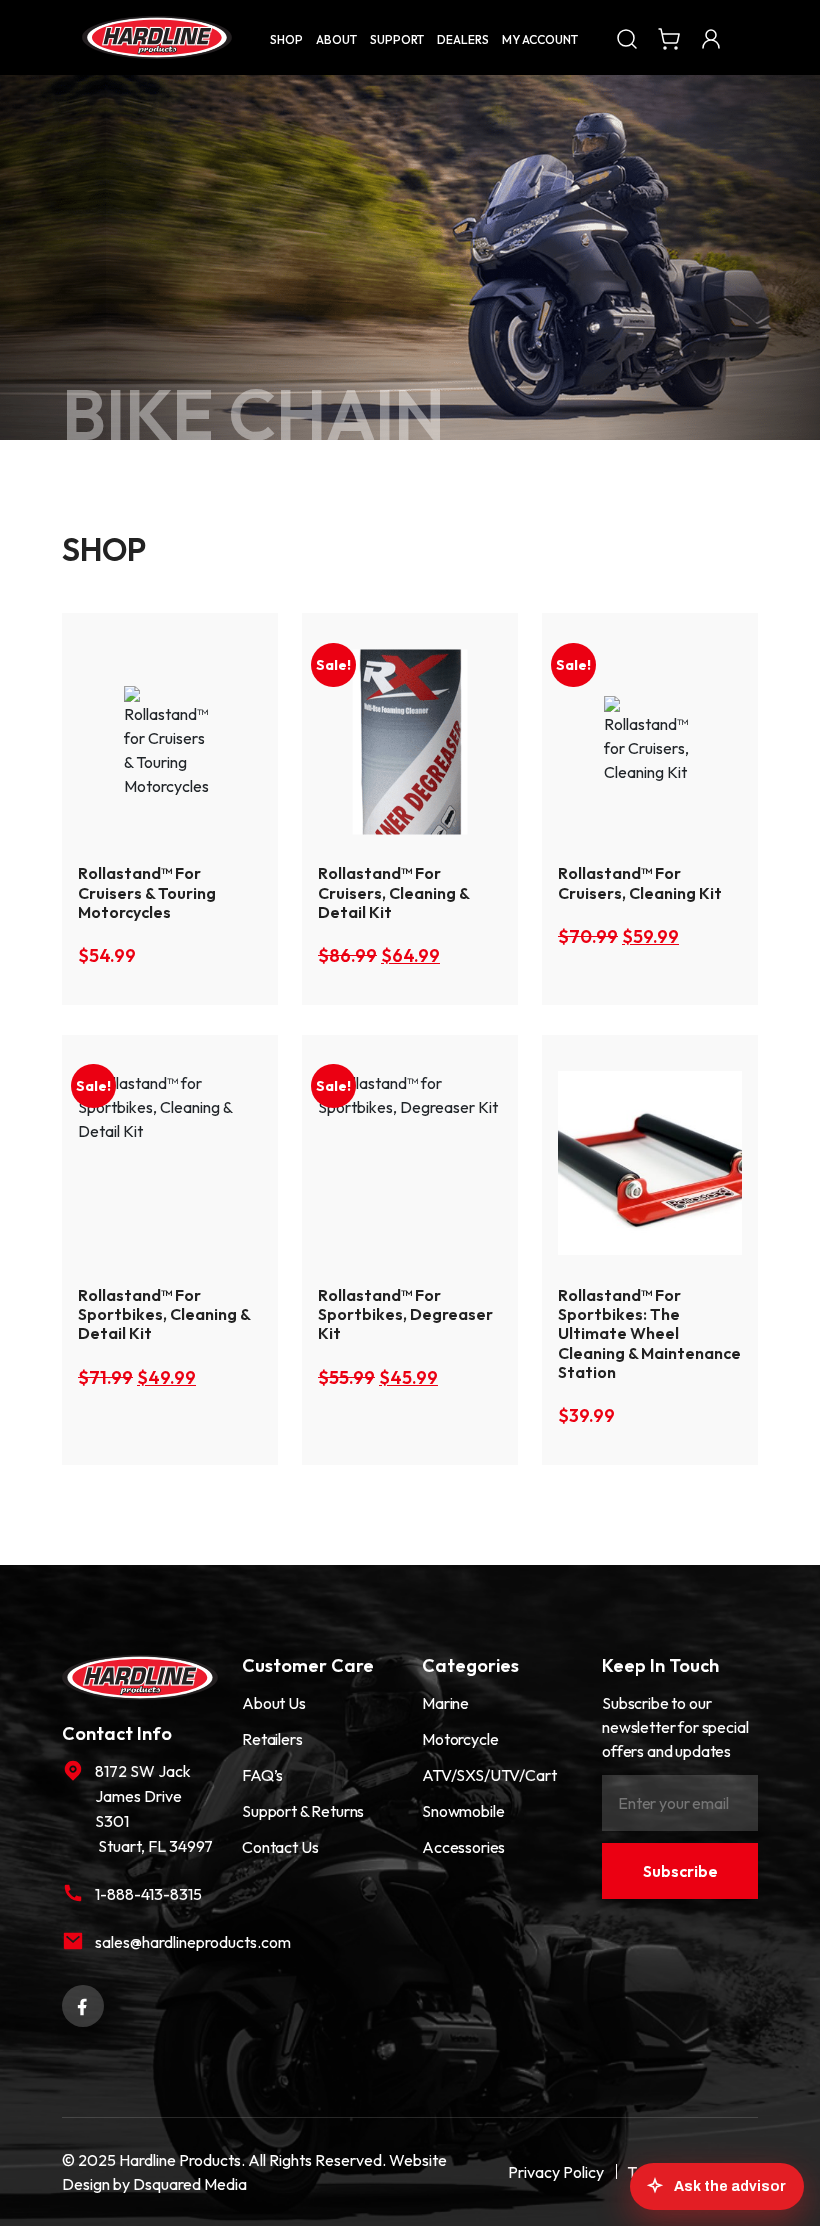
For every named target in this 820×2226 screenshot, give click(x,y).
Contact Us (280, 1847)
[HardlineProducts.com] (157, 37)
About (336, 39)
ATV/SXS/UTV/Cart (489, 1775)
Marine (445, 1703)
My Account (540, 39)
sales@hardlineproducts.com (156, 1942)
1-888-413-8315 (148, 1894)
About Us (274, 1703)
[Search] (627, 37)
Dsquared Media (190, 2184)
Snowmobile (463, 1811)
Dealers (463, 39)
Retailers (272, 1739)
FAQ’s (262, 1775)
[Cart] (669, 37)
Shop (286, 39)
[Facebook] (83, 2004)
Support (397, 39)
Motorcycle (460, 1739)
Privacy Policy (556, 2172)
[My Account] (711, 37)
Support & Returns (303, 1811)
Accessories (463, 1847)
